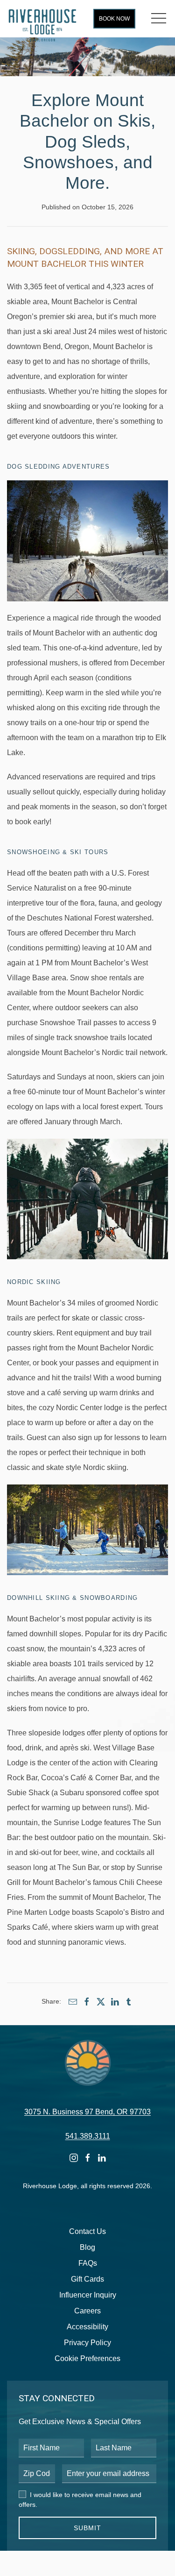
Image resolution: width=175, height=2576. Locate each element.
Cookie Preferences (87, 2358)
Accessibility (87, 2327)
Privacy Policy (87, 2343)
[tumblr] (129, 2002)
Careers (87, 2311)
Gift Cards (87, 2279)
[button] (159, 19)
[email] (73, 2002)
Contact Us (87, 2231)
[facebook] (87, 2002)
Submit (87, 2528)
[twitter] (101, 2002)
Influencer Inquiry (88, 2295)
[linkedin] (115, 2002)
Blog (87, 2247)
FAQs (88, 2263)
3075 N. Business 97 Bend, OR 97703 (87, 2112)
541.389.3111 (88, 2136)
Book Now (114, 19)
